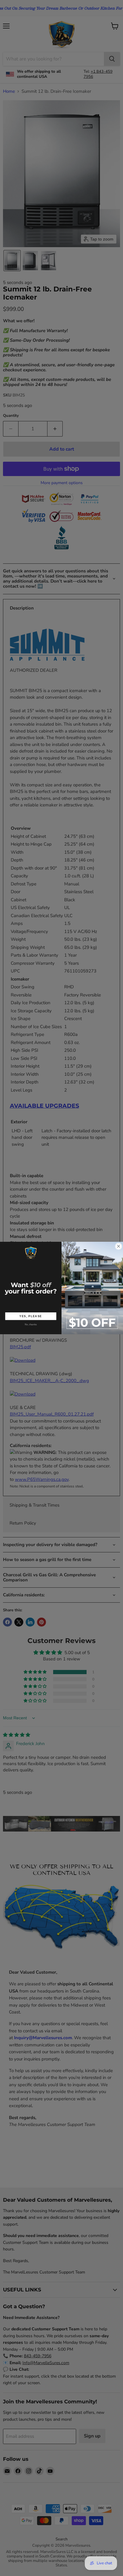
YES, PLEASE (31, 1316)
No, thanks (31, 1324)
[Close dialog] (119, 1246)
